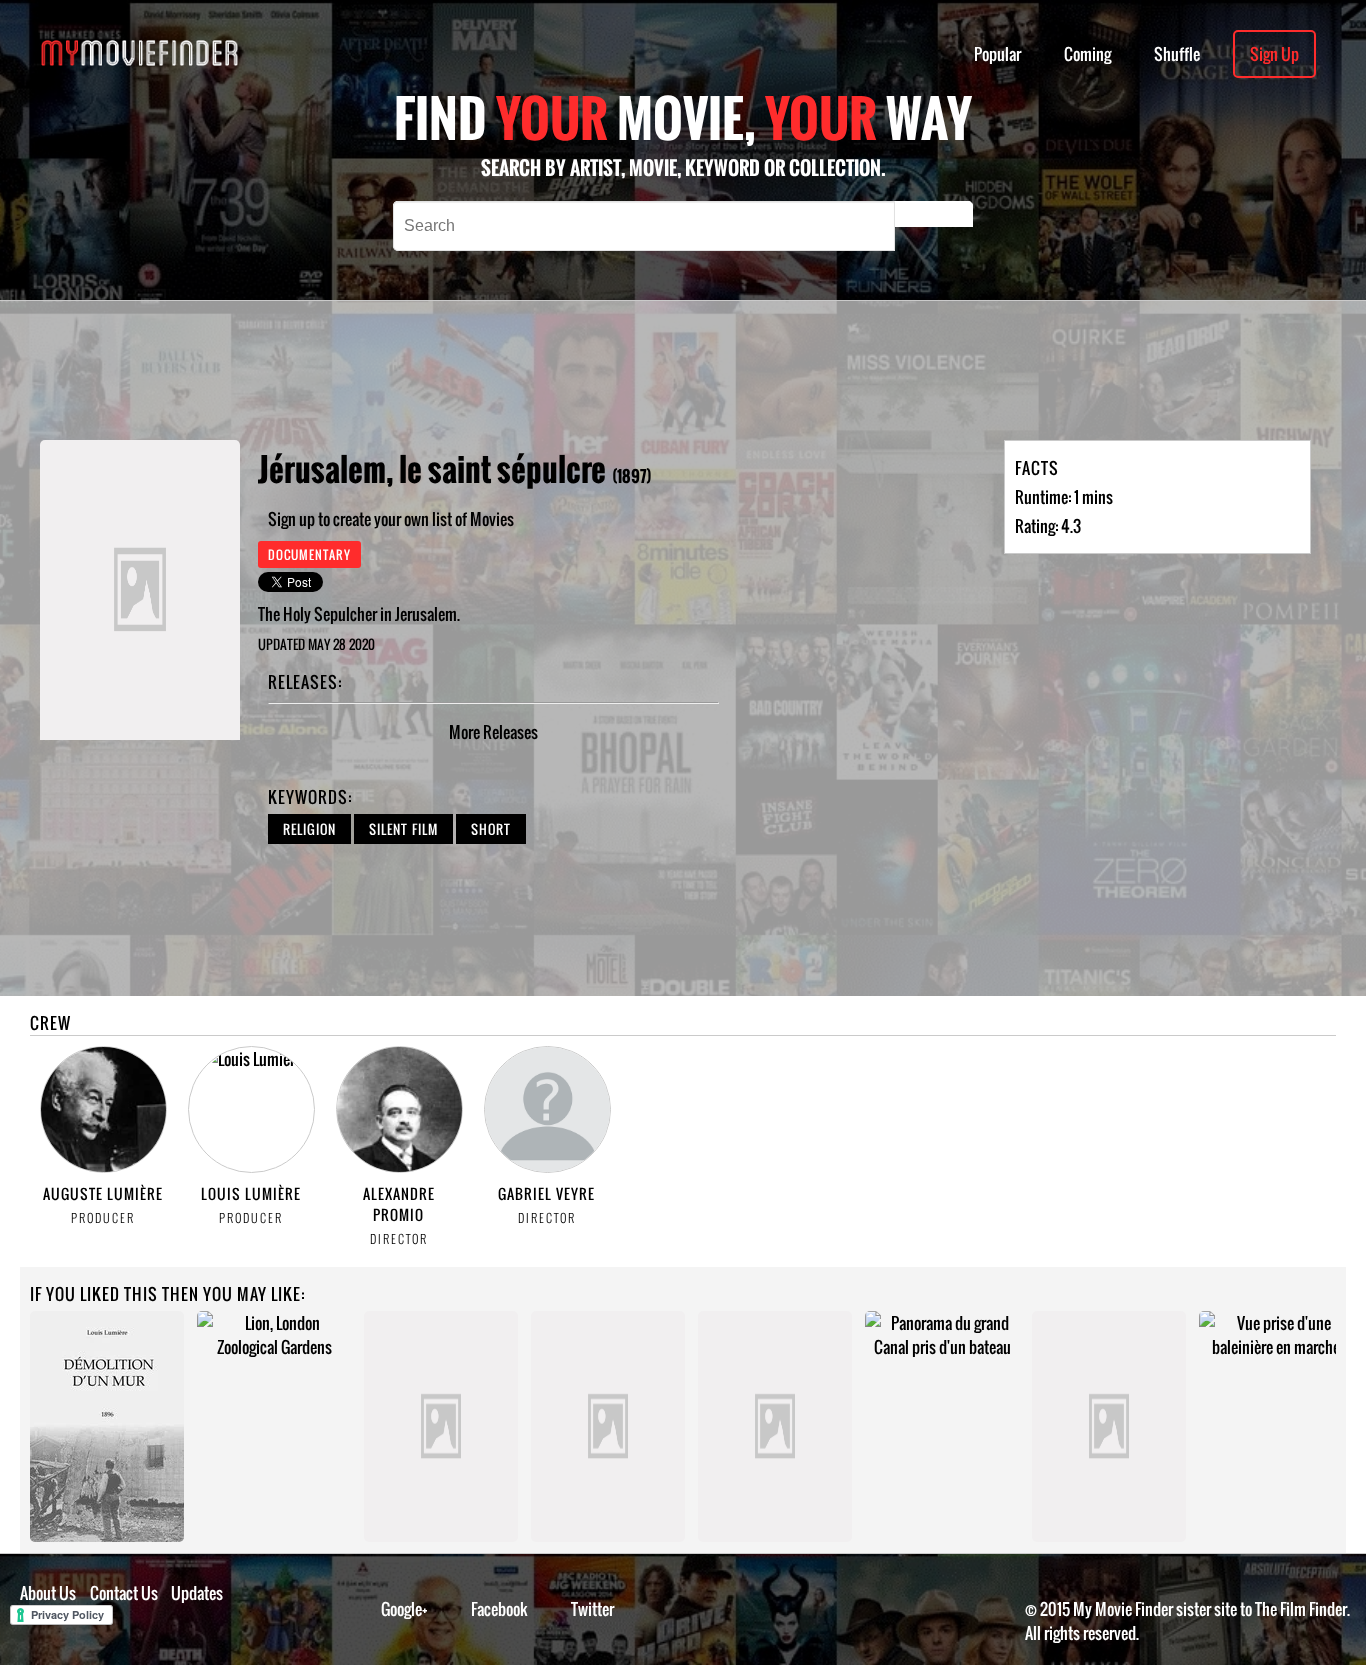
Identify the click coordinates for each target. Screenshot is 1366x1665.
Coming (1087, 54)
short (491, 829)
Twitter (592, 1609)
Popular (997, 54)
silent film (403, 829)
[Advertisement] (649, 370)
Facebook (499, 1609)
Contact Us (124, 1593)
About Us (48, 1593)
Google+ (404, 1609)
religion (309, 829)
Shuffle (1177, 54)
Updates (197, 1593)
